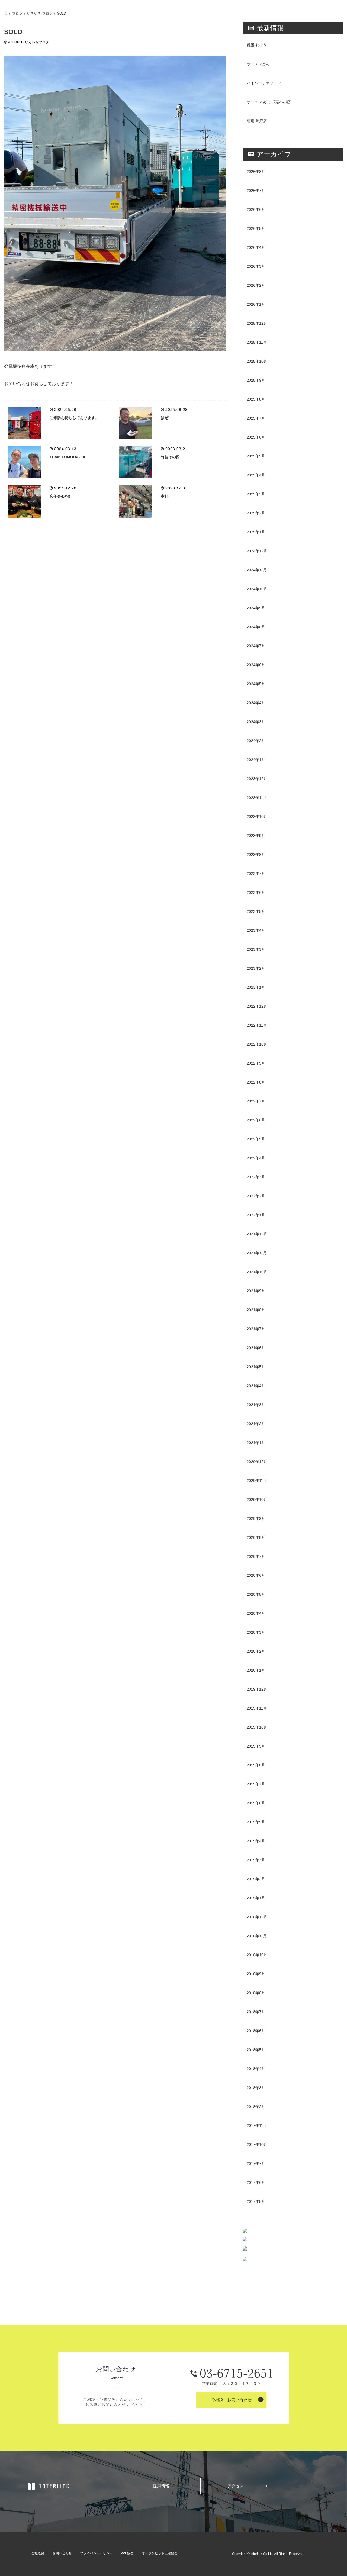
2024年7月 (256, 646)
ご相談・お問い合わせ (231, 2400)
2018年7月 (256, 2012)
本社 (165, 496)
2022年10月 (257, 1044)
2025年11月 (257, 342)
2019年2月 (256, 1879)
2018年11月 (257, 1936)
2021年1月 (256, 1443)
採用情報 (161, 2486)
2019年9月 (256, 1746)
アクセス (236, 2486)
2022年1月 (256, 1215)
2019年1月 (256, 1898)
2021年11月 (257, 1253)
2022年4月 (256, 1158)
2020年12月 (257, 1462)
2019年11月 (257, 1708)
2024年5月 (256, 684)
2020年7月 (256, 1556)
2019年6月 (256, 1803)
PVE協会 (127, 2553)
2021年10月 (257, 1272)
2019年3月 (256, 1860)
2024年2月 (256, 741)
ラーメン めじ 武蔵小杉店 (269, 102)
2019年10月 (257, 1727)
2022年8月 (256, 1082)
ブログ (17, 13)
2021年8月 (256, 1310)
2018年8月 (256, 1993)
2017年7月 (256, 2164)
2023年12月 (257, 779)
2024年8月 (256, 627)
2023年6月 (256, 892)
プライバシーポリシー (96, 2553)
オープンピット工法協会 (160, 2553)
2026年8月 (256, 172)
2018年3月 (256, 2088)
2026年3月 (256, 266)
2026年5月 (256, 228)
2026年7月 (256, 191)
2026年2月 (256, 285)
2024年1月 (256, 760)
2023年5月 (256, 911)
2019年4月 (256, 1841)
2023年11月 (257, 798)
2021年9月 (256, 1291)
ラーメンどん (258, 64)
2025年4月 (256, 475)
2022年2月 (256, 1196)
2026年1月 (256, 304)
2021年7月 (256, 1329)
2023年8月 (256, 855)
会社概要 (38, 2553)
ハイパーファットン (264, 83)
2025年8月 (256, 399)
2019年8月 (256, 1765)
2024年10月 (257, 589)
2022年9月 (256, 1063)
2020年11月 (257, 1481)
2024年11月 (257, 570)
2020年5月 (256, 1594)
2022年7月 (256, 1101)
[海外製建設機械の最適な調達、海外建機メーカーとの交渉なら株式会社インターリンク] (49, 2486)
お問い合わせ (62, 2553)
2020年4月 (256, 1613)
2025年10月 (257, 361)
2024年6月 (256, 665)
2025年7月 (256, 418)
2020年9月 (256, 1518)
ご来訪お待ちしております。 (74, 418)
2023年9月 (256, 836)
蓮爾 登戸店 (257, 121)
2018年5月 (256, 2050)
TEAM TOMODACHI (67, 457)
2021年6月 (256, 1348)
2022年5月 (256, 1139)
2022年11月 (257, 1025)
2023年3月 (256, 949)
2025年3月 (256, 494)
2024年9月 (256, 608)
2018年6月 (256, 2031)
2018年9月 (256, 1974)
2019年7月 (256, 1784)
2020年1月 (256, 1670)
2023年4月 (256, 930)
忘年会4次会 (60, 496)
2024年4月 (256, 703)
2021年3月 (256, 1405)
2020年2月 (256, 1651)
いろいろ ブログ (40, 13)
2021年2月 (256, 1424)
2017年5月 (256, 2201)
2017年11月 (257, 2126)
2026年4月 (256, 247)
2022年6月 (256, 1120)
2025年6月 (256, 437)
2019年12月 (257, 1689)
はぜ (165, 418)
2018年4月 (256, 2069)
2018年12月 (257, 1917)
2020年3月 (256, 1632)
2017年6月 (256, 2182)
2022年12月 (257, 1006)
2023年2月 (256, 968)
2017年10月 (257, 2145)
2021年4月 (256, 1386)
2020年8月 (256, 1537)
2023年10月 (257, 817)
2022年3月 (256, 1177)
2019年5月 (256, 1822)
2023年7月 (256, 873)
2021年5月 (256, 1367)
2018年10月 (257, 1955)
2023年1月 (256, 987)
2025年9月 (256, 380)
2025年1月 (256, 532)
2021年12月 (257, 1234)
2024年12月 (257, 551)
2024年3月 (256, 722)
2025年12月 (257, 323)
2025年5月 (256, 456)
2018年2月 (256, 2107)
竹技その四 (170, 457)
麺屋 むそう (257, 45)
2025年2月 (256, 513)
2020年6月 (256, 1575)
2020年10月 (257, 1500)
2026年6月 (256, 209)
